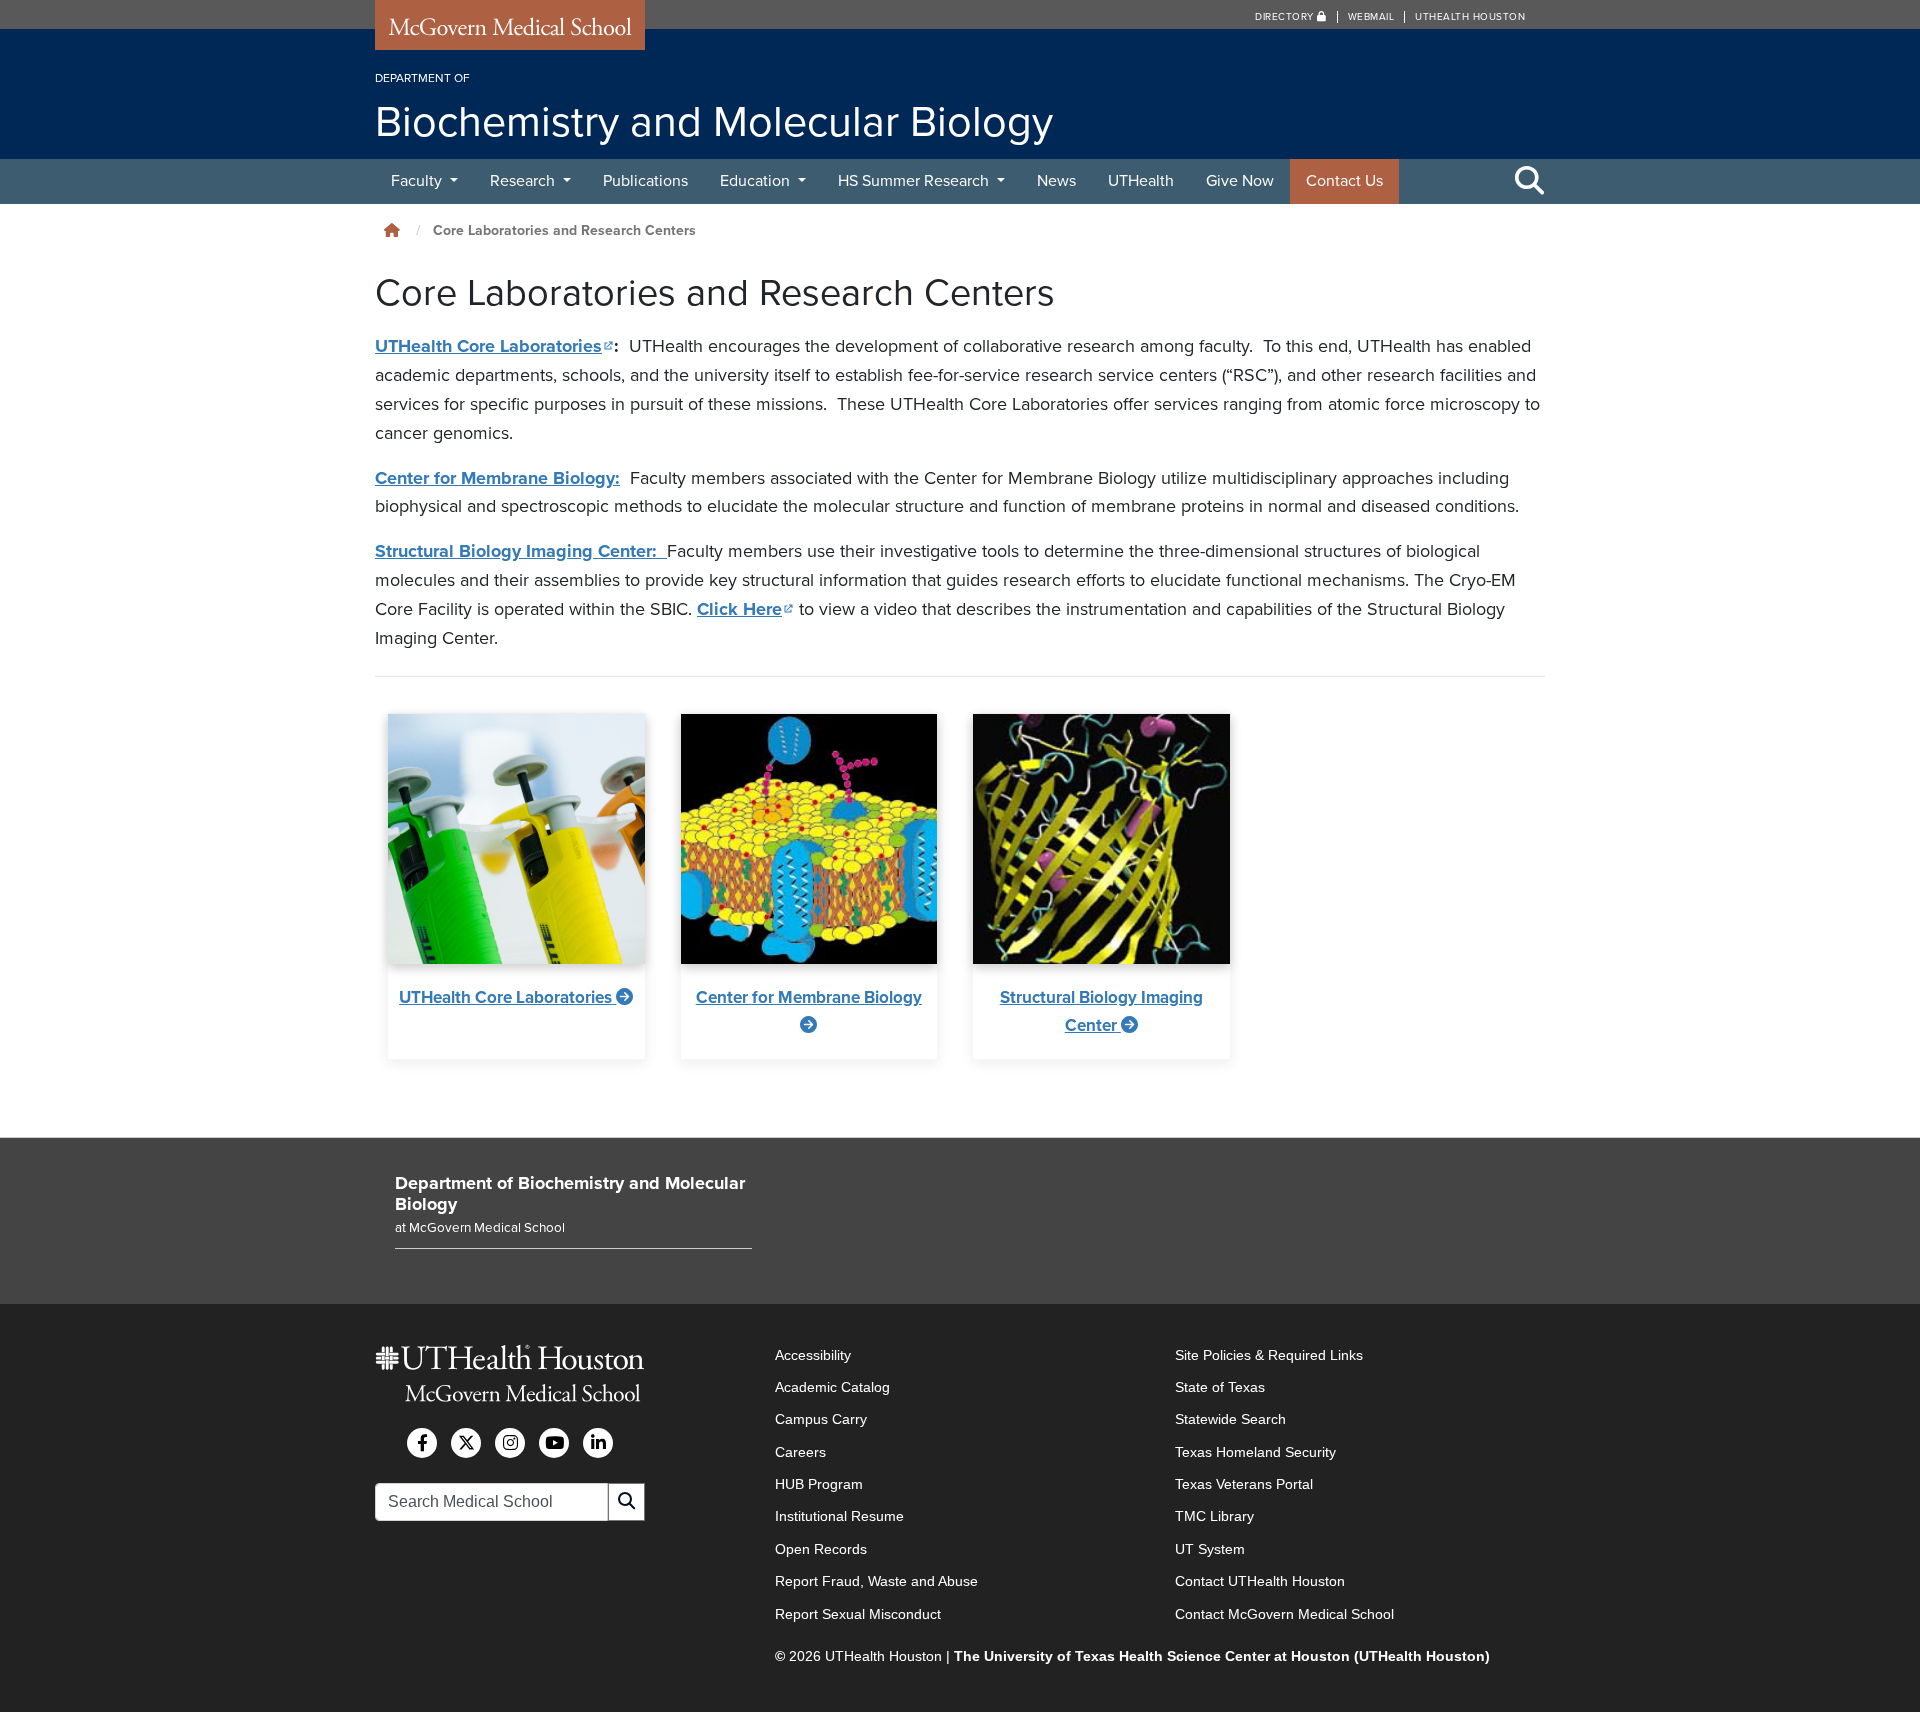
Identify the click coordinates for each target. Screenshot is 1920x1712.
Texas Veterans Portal (1244, 1484)
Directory (1286, 17)
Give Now (1240, 181)
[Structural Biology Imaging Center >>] (1101, 839)
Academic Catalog (832, 1387)
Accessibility (813, 1355)
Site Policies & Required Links (1269, 1355)
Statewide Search (1230, 1419)
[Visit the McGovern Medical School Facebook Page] (422, 1443)
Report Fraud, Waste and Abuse (876, 1581)
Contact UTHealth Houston (1260, 1581)
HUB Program (819, 1484)
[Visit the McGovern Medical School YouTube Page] (554, 1443)
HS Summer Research (915, 181)
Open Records (821, 1549)
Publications (645, 181)
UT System (1210, 1549)
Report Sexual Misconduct (858, 1614)
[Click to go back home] (392, 230)
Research (524, 181)
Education (757, 181)
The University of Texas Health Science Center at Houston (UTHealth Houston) (1222, 1656)
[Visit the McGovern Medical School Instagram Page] (510, 1443)
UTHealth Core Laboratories (494, 346)
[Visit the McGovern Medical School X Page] (466, 1443)
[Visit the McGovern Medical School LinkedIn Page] (598, 1443)
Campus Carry (821, 1419)
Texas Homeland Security (1255, 1452)
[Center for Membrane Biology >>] (809, 839)
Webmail (1371, 17)
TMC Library (1214, 1516)
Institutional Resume (839, 1516)
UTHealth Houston (1470, 17)
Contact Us (1344, 181)
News (1056, 181)
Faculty (418, 181)
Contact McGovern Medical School (1284, 1614)
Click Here (745, 609)
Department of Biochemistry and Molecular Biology (570, 1194)
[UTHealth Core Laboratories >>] (516, 839)
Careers (800, 1452)
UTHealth (1141, 181)
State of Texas (1220, 1387)
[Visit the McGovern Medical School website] (510, 32)
